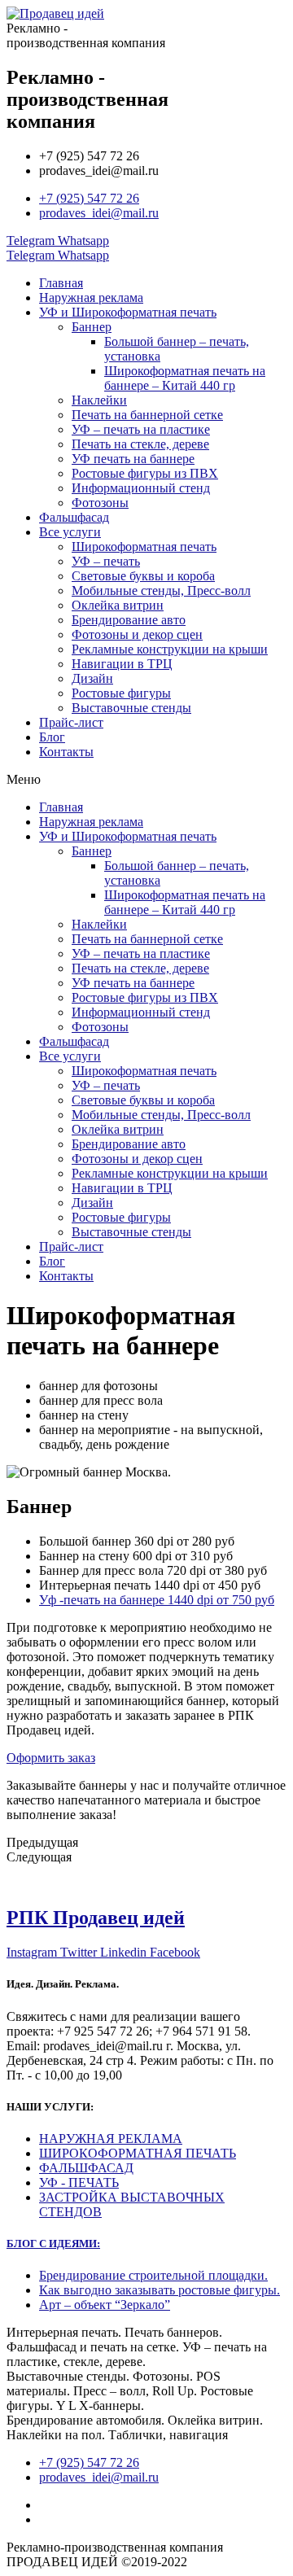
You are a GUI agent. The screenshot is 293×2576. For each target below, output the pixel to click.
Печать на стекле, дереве (140, 444)
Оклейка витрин (118, 605)
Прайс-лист (71, 722)
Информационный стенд (141, 488)
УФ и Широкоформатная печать (128, 312)
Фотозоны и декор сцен (137, 634)
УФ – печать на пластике (141, 429)
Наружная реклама (91, 297)
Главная (61, 283)
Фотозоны (100, 503)
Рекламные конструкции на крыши (170, 649)
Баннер (92, 327)
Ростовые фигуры (121, 693)
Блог (52, 737)
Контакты (66, 752)
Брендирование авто (129, 620)
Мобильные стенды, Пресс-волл (161, 590)
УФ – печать (106, 561)
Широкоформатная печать (144, 547)
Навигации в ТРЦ (122, 664)
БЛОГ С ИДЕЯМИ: (53, 2244)
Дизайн (92, 678)
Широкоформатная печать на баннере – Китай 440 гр (185, 378)
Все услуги (70, 532)
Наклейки (99, 400)
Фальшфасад (74, 517)
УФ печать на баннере (133, 459)
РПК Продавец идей (96, 1918)
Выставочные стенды (131, 708)
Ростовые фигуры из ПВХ (145, 473)
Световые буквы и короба (143, 576)
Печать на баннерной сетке (147, 415)
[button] (146, 780)
